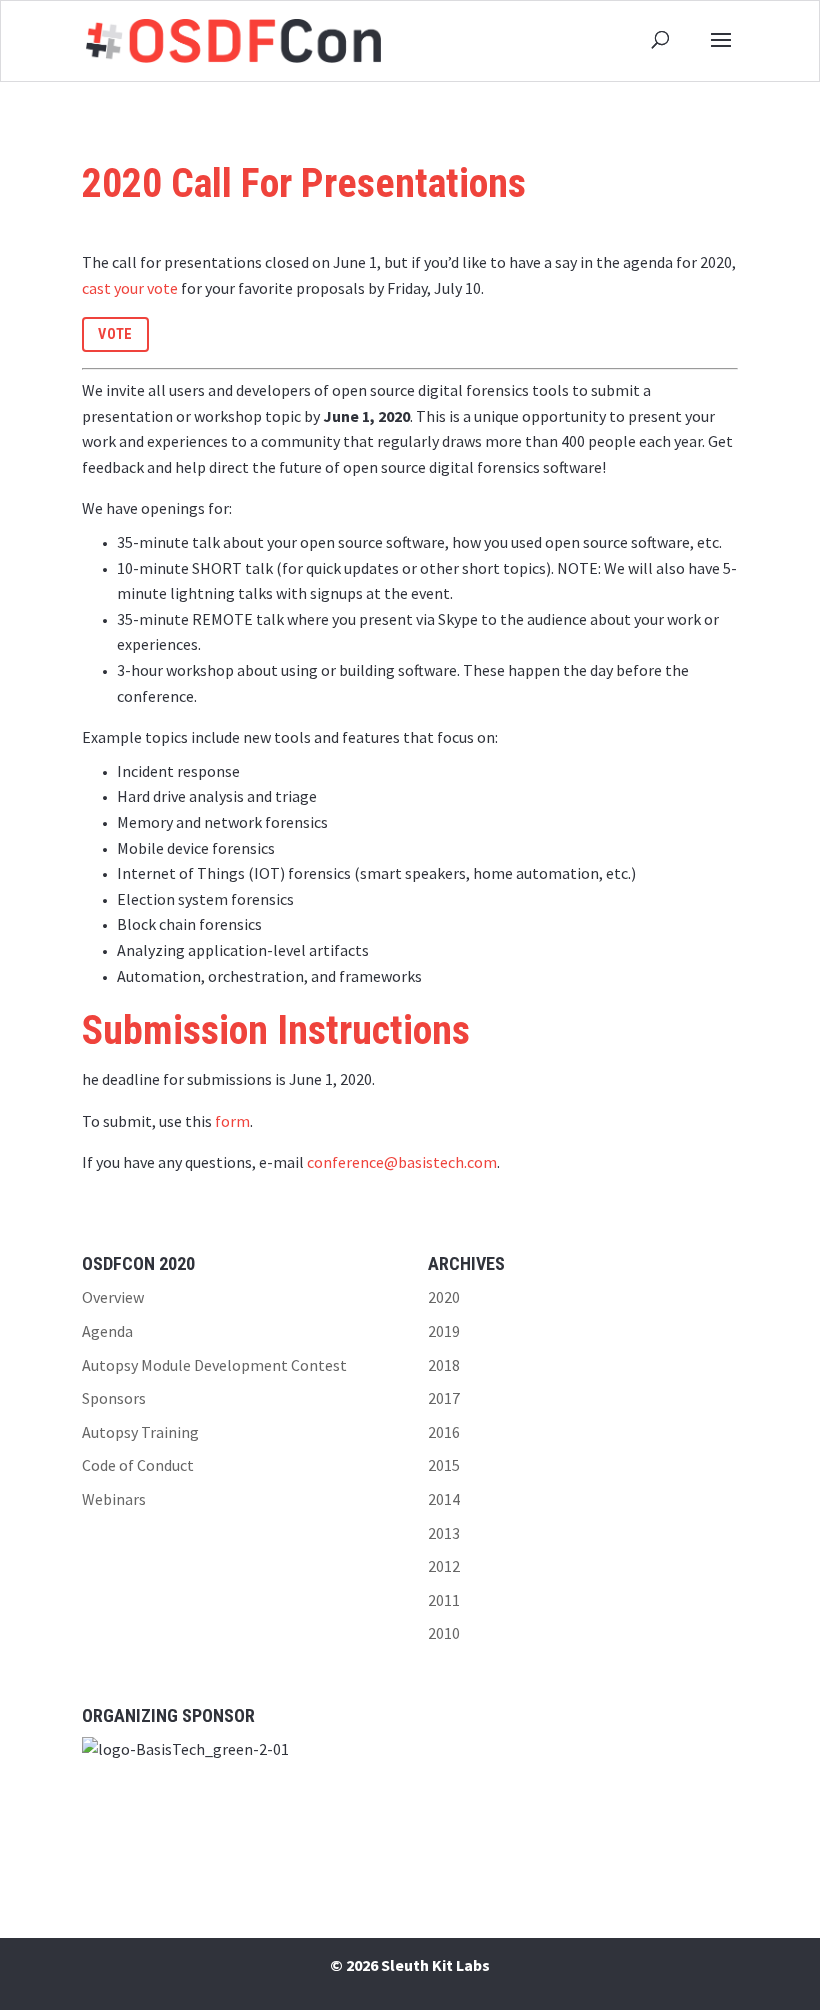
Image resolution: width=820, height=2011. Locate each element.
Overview (113, 1297)
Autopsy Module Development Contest (214, 1365)
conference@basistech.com (402, 1162)
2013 (444, 1533)
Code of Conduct (138, 1465)
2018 (444, 1365)
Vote (115, 334)
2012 (444, 1566)
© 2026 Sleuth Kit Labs (410, 1965)
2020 (444, 1297)
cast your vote (130, 288)
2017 (444, 1398)
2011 (444, 1600)
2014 (444, 1499)
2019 (444, 1331)
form (232, 1121)
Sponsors (114, 1398)
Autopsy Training (140, 1432)
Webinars (114, 1499)
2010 (444, 1633)
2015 (444, 1465)
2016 (444, 1432)
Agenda (107, 1331)
